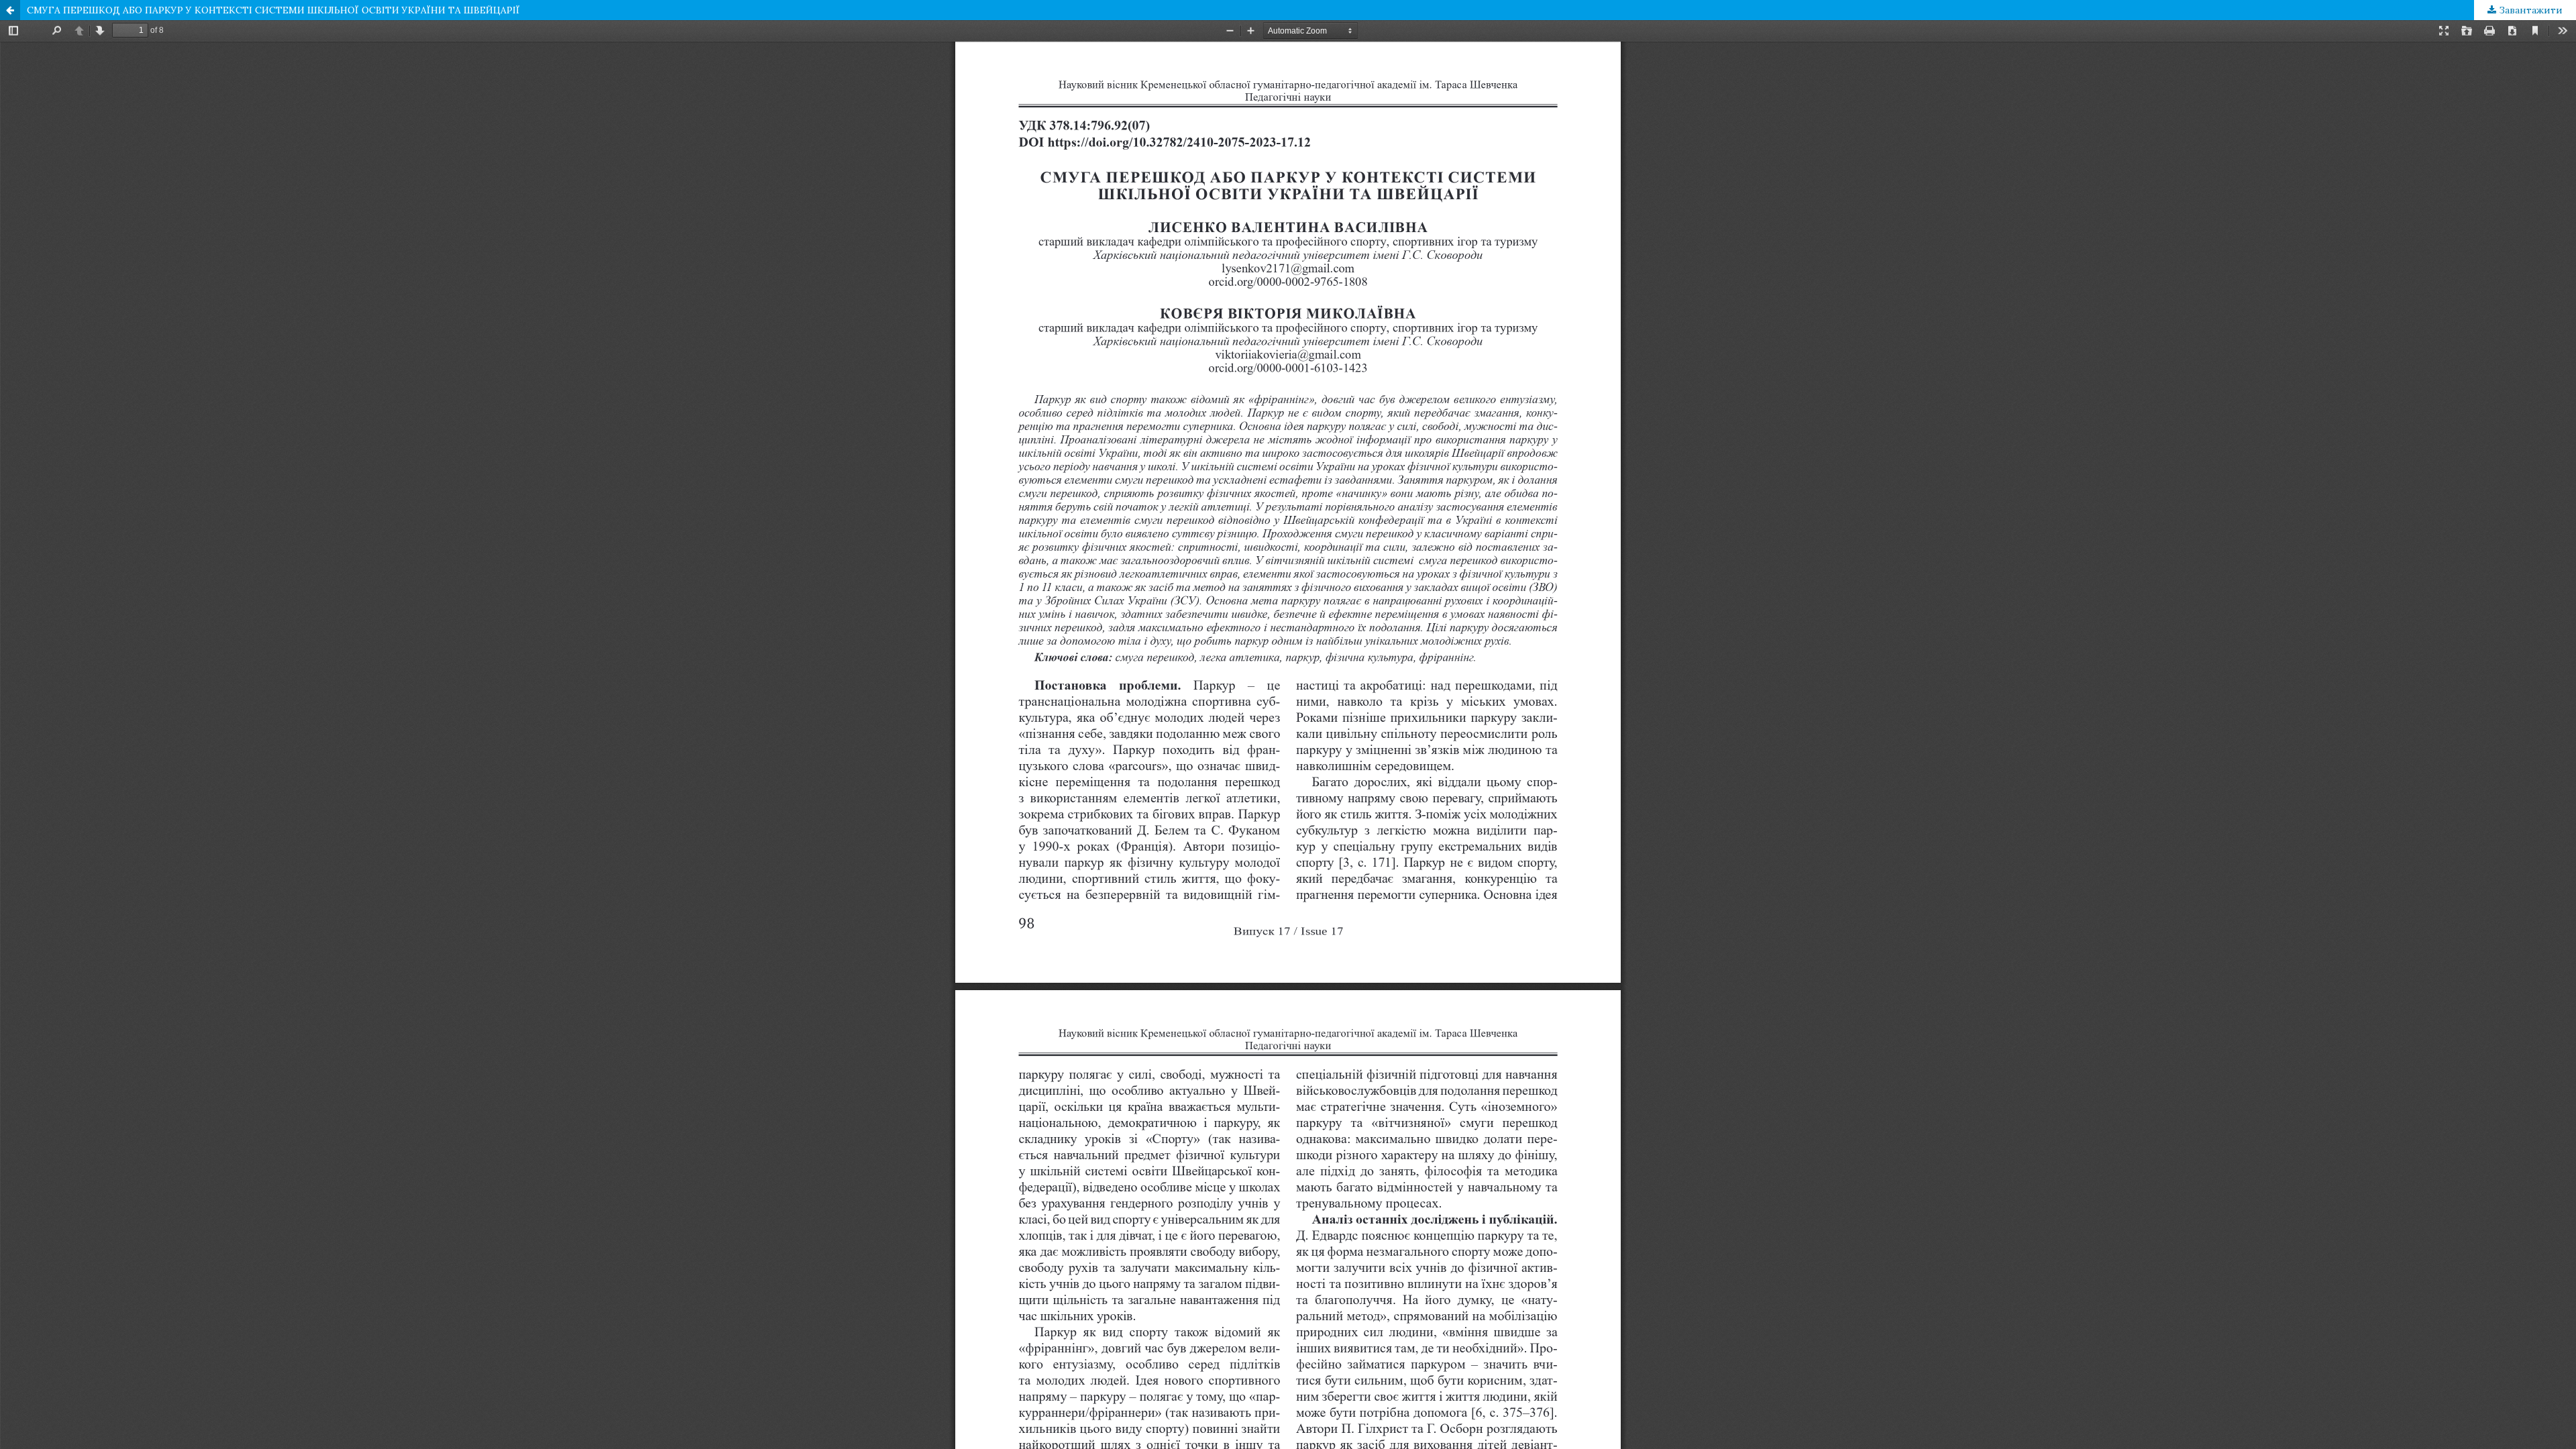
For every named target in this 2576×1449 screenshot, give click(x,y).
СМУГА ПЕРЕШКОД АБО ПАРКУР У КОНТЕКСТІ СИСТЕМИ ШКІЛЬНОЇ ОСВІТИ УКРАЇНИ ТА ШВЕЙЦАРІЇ (273, 10)
